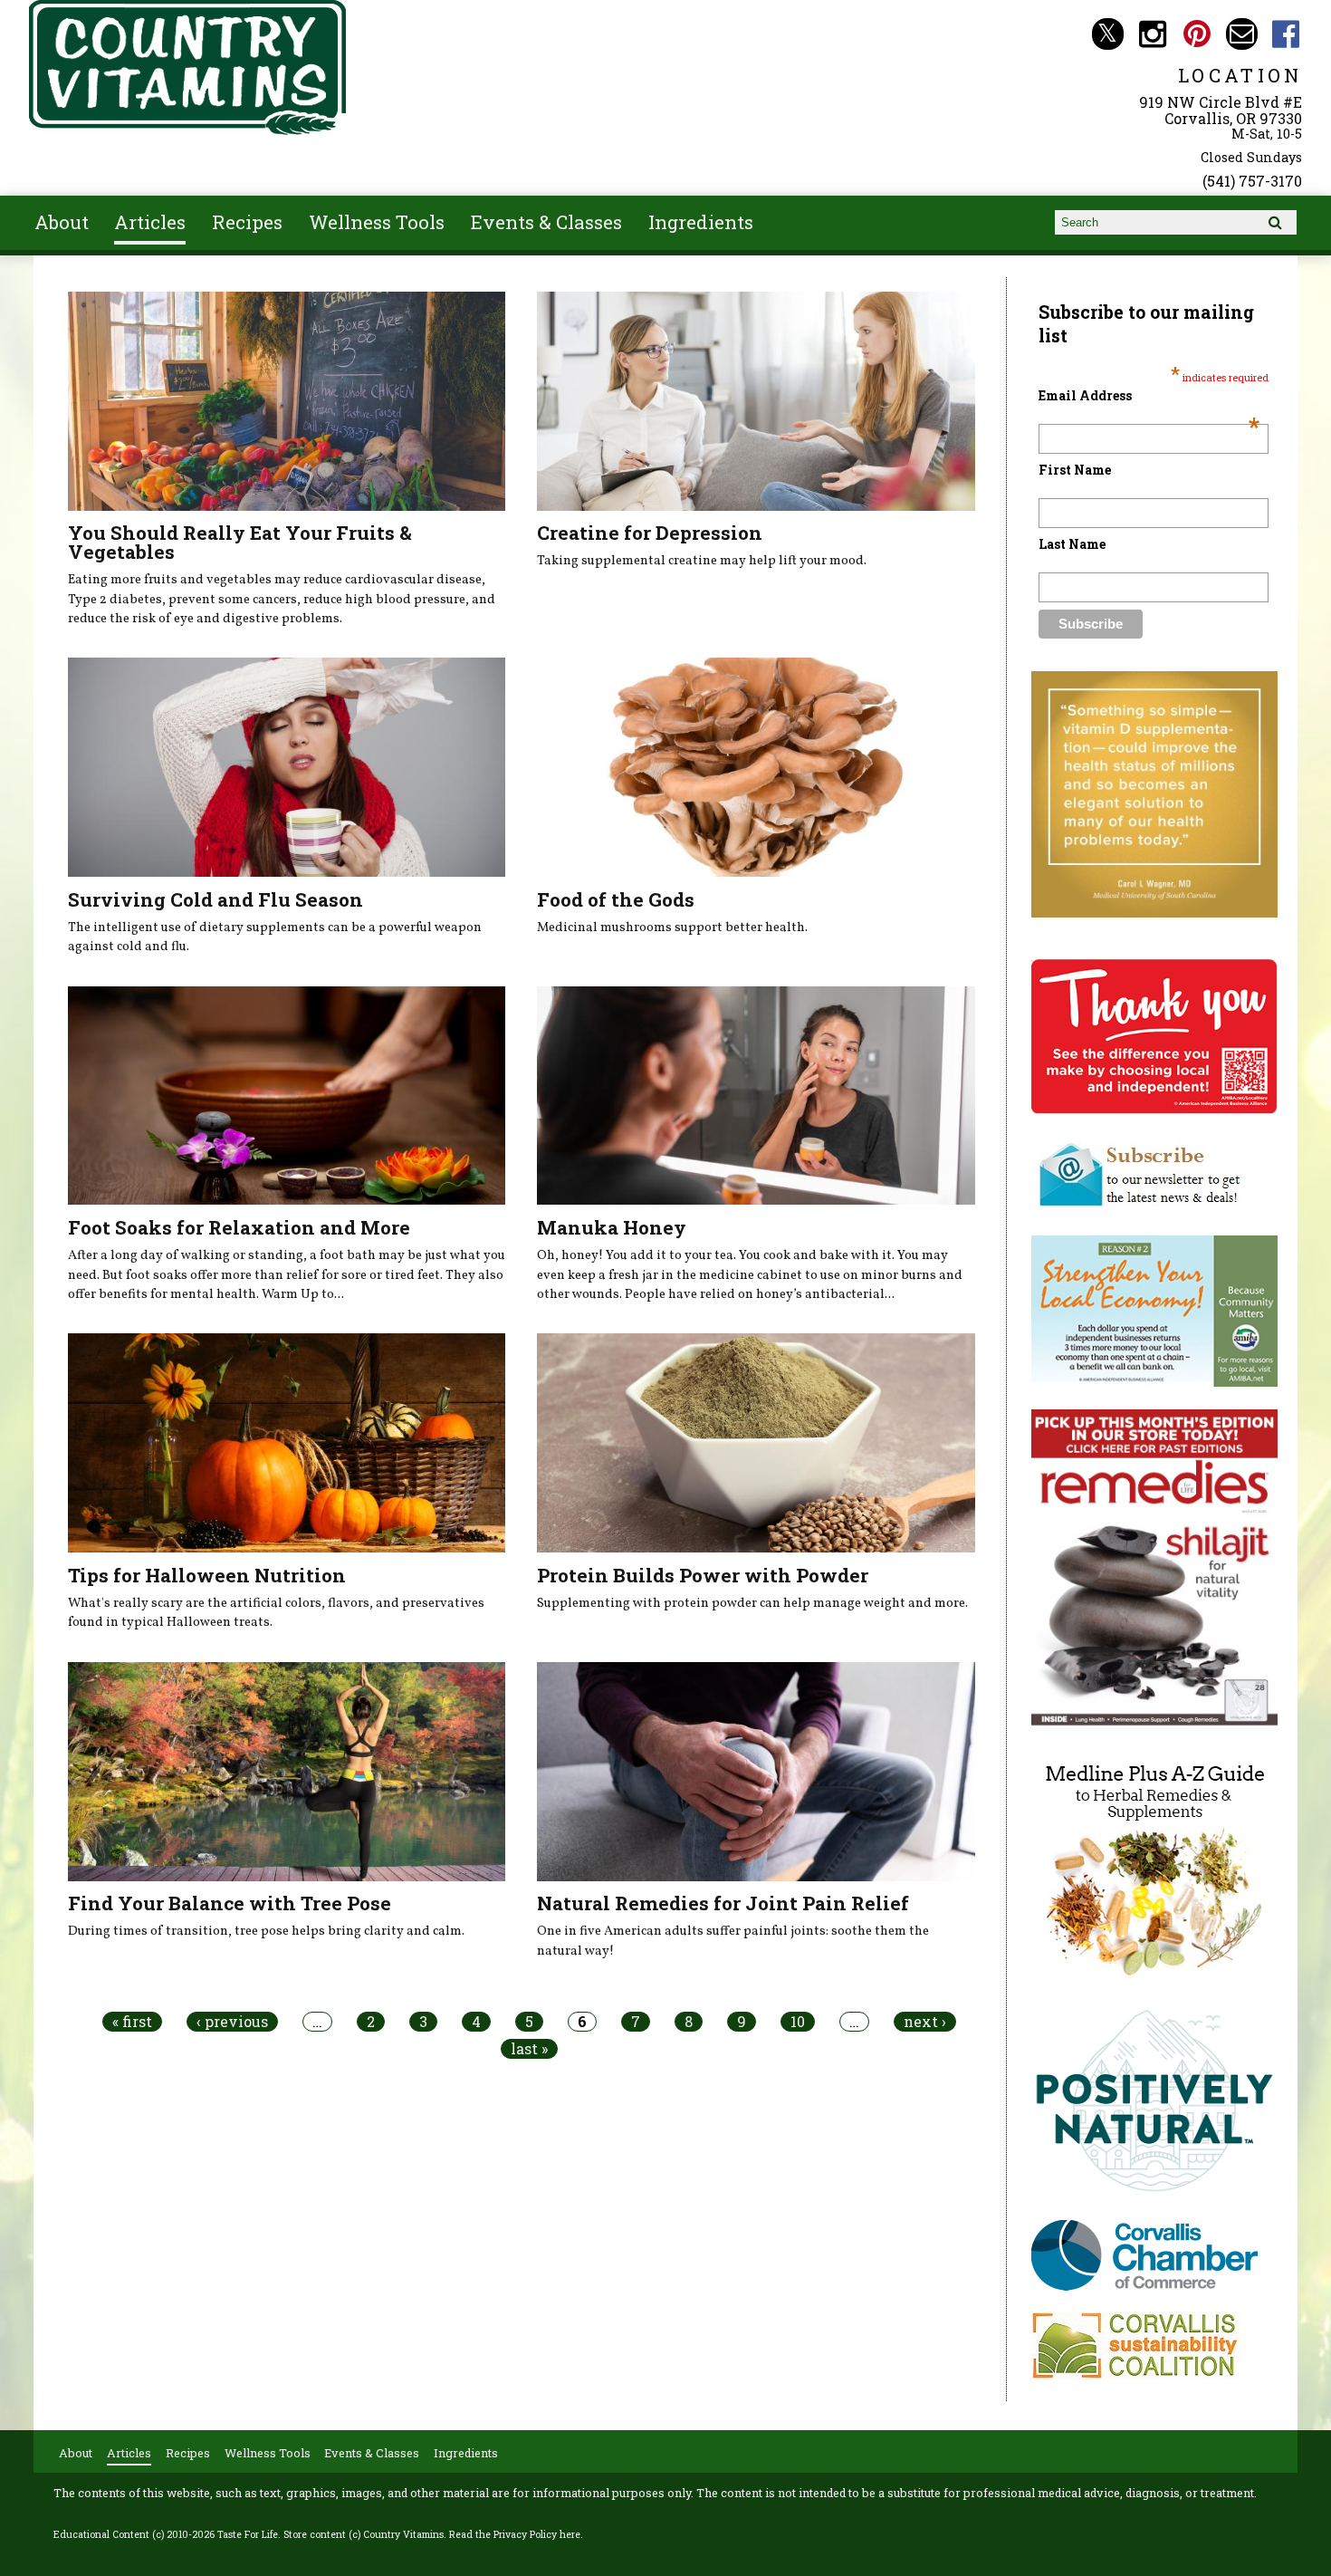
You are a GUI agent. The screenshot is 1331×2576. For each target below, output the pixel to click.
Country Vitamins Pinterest (1197, 34)
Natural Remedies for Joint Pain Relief (723, 1903)
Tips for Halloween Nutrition (207, 1575)
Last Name (1072, 544)
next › (925, 2022)
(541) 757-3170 (1252, 181)
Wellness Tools (377, 222)
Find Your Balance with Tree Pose (230, 1903)
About (62, 222)
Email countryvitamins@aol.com (1242, 34)
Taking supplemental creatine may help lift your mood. (702, 561)
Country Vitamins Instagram (1152, 34)
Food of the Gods (616, 899)
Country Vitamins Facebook (1286, 34)
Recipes (247, 222)
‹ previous (232, 2022)
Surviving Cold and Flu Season (215, 899)
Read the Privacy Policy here (515, 2534)
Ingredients (701, 222)
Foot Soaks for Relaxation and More (239, 1227)
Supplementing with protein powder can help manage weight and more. (752, 1603)
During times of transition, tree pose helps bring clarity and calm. (266, 1931)
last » (529, 2049)
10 (798, 2022)
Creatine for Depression (650, 533)
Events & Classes (546, 222)
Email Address (1149, 395)
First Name (1075, 470)
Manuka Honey (612, 1227)
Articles (150, 222)
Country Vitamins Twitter (1108, 34)
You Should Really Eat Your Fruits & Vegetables (240, 542)
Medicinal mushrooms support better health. (672, 928)
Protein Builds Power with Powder (703, 1575)
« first (132, 2022)
